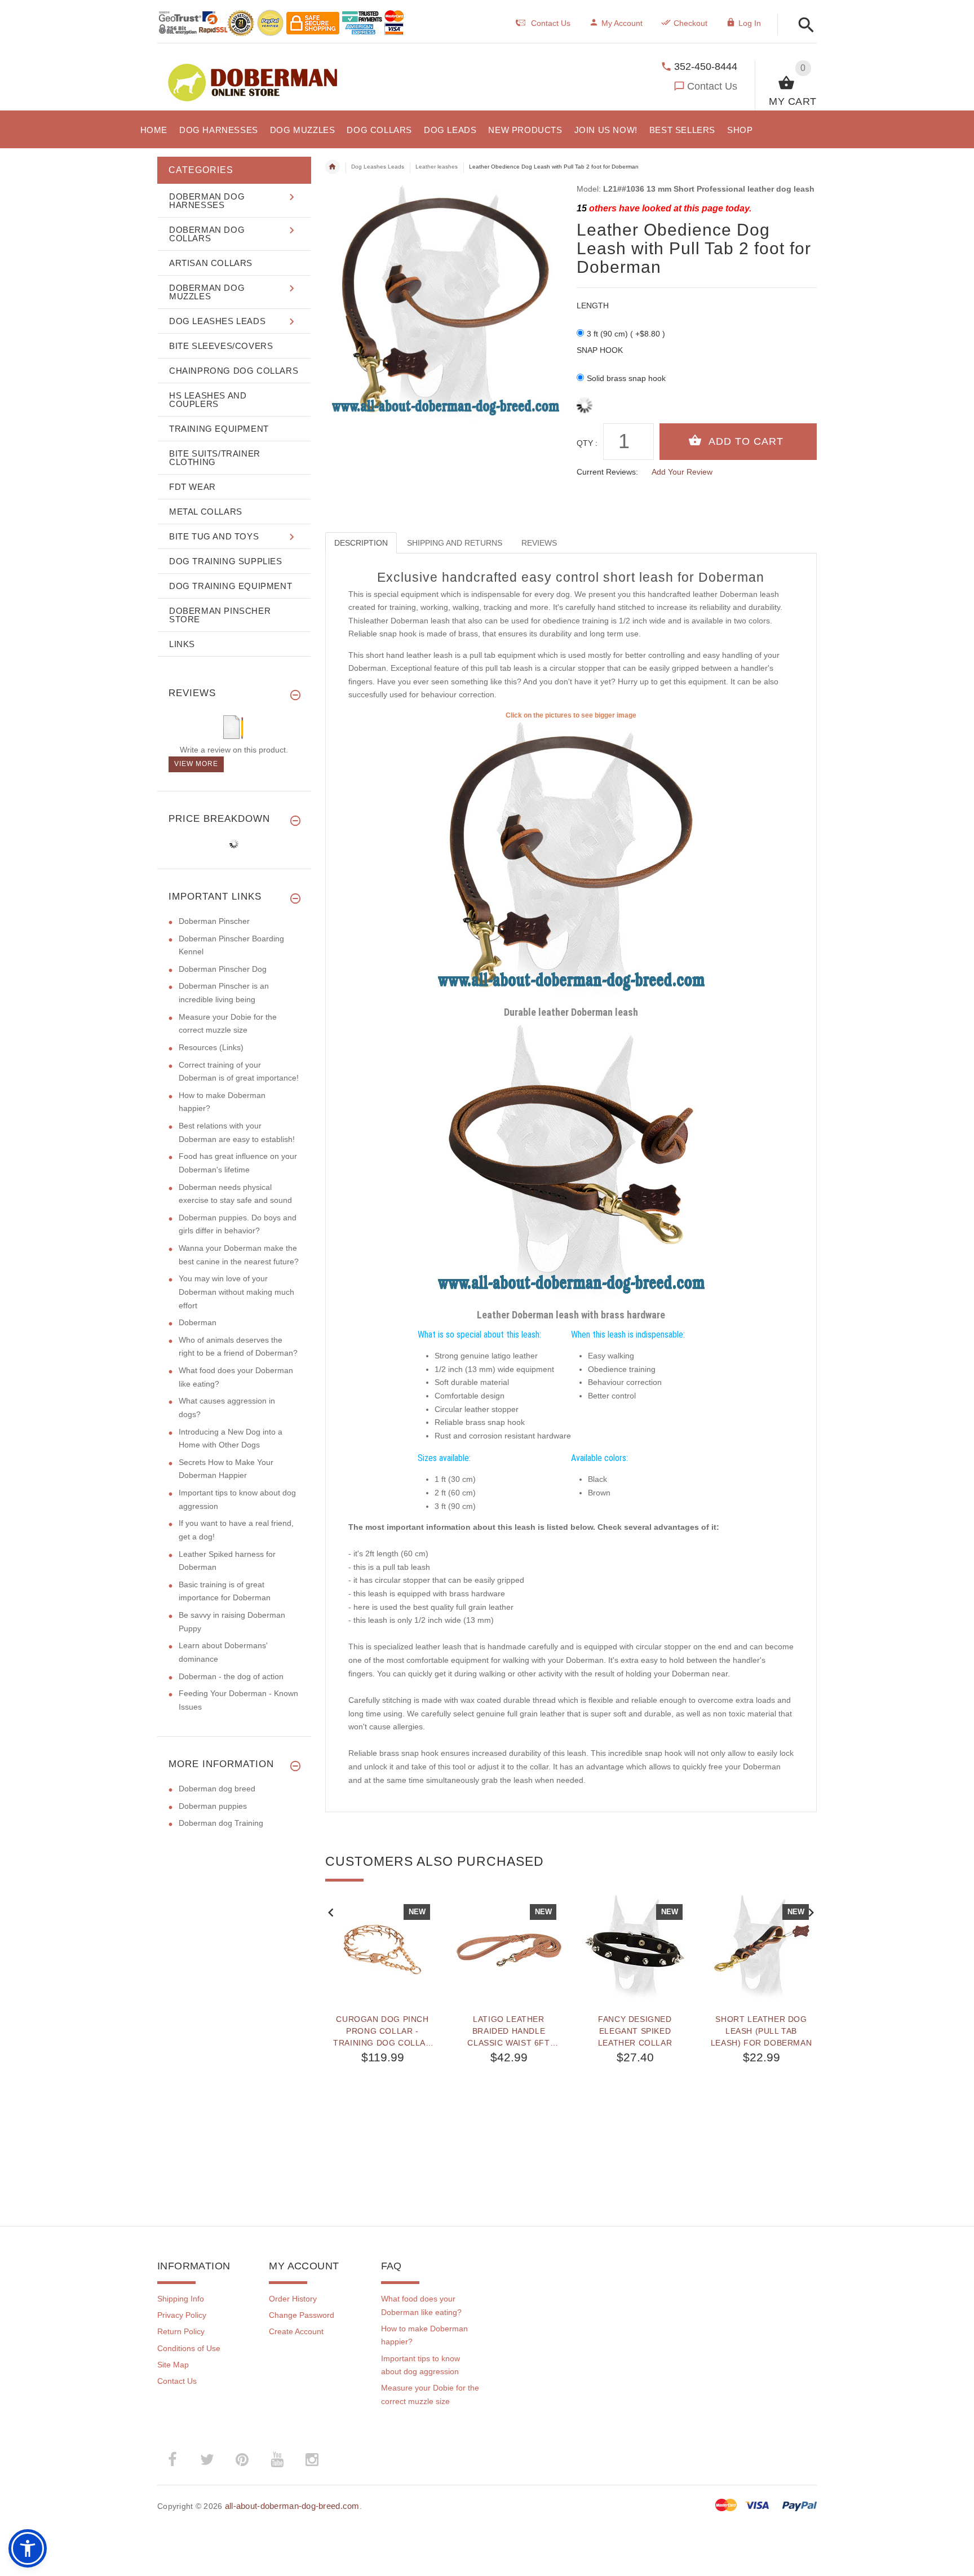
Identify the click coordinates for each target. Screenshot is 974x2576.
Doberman (198, 1322)
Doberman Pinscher (214, 921)
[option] (383, 2035)
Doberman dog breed (217, 1789)
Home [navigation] (333, 167)
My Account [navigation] (622, 23)
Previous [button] (331, 1911)
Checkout (690, 23)
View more (196, 764)
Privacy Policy (182, 2315)
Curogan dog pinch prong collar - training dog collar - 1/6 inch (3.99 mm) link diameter (382, 2031)
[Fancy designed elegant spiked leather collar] (635, 1948)
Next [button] (811, 1911)
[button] (803, 26)
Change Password (302, 2315)
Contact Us (712, 86)
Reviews (539, 543)
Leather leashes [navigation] (437, 167)
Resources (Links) (211, 1047)
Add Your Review (682, 472)
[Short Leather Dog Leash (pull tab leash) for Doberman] (762, 1948)
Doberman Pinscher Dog (223, 969)
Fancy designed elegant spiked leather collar (635, 2031)
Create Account (296, 2331)
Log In (750, 23)
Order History (293, 2299)
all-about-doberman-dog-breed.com (292, 2506)
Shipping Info (181, 2299)
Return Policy (181, 2331)
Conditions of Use (189, 2348)
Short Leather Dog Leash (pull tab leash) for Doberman (761, 2031)
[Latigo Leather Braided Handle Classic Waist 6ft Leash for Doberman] (509, 1948)
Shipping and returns (455, 543)
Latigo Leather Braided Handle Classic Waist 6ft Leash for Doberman (509, 2031)
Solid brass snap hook (626, 378)
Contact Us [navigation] (551, 23)
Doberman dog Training (221, 1823)
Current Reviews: (607, 472)
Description (361, 543)
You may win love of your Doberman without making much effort (236, 1292)
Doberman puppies (213, 1806)
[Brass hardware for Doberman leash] (571, 1164)
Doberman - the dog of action (231, 1676)
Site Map (173, 2365)
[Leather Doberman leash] (571, 861)
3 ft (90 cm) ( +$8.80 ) (626, 334)
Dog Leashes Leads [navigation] (378, 167)
